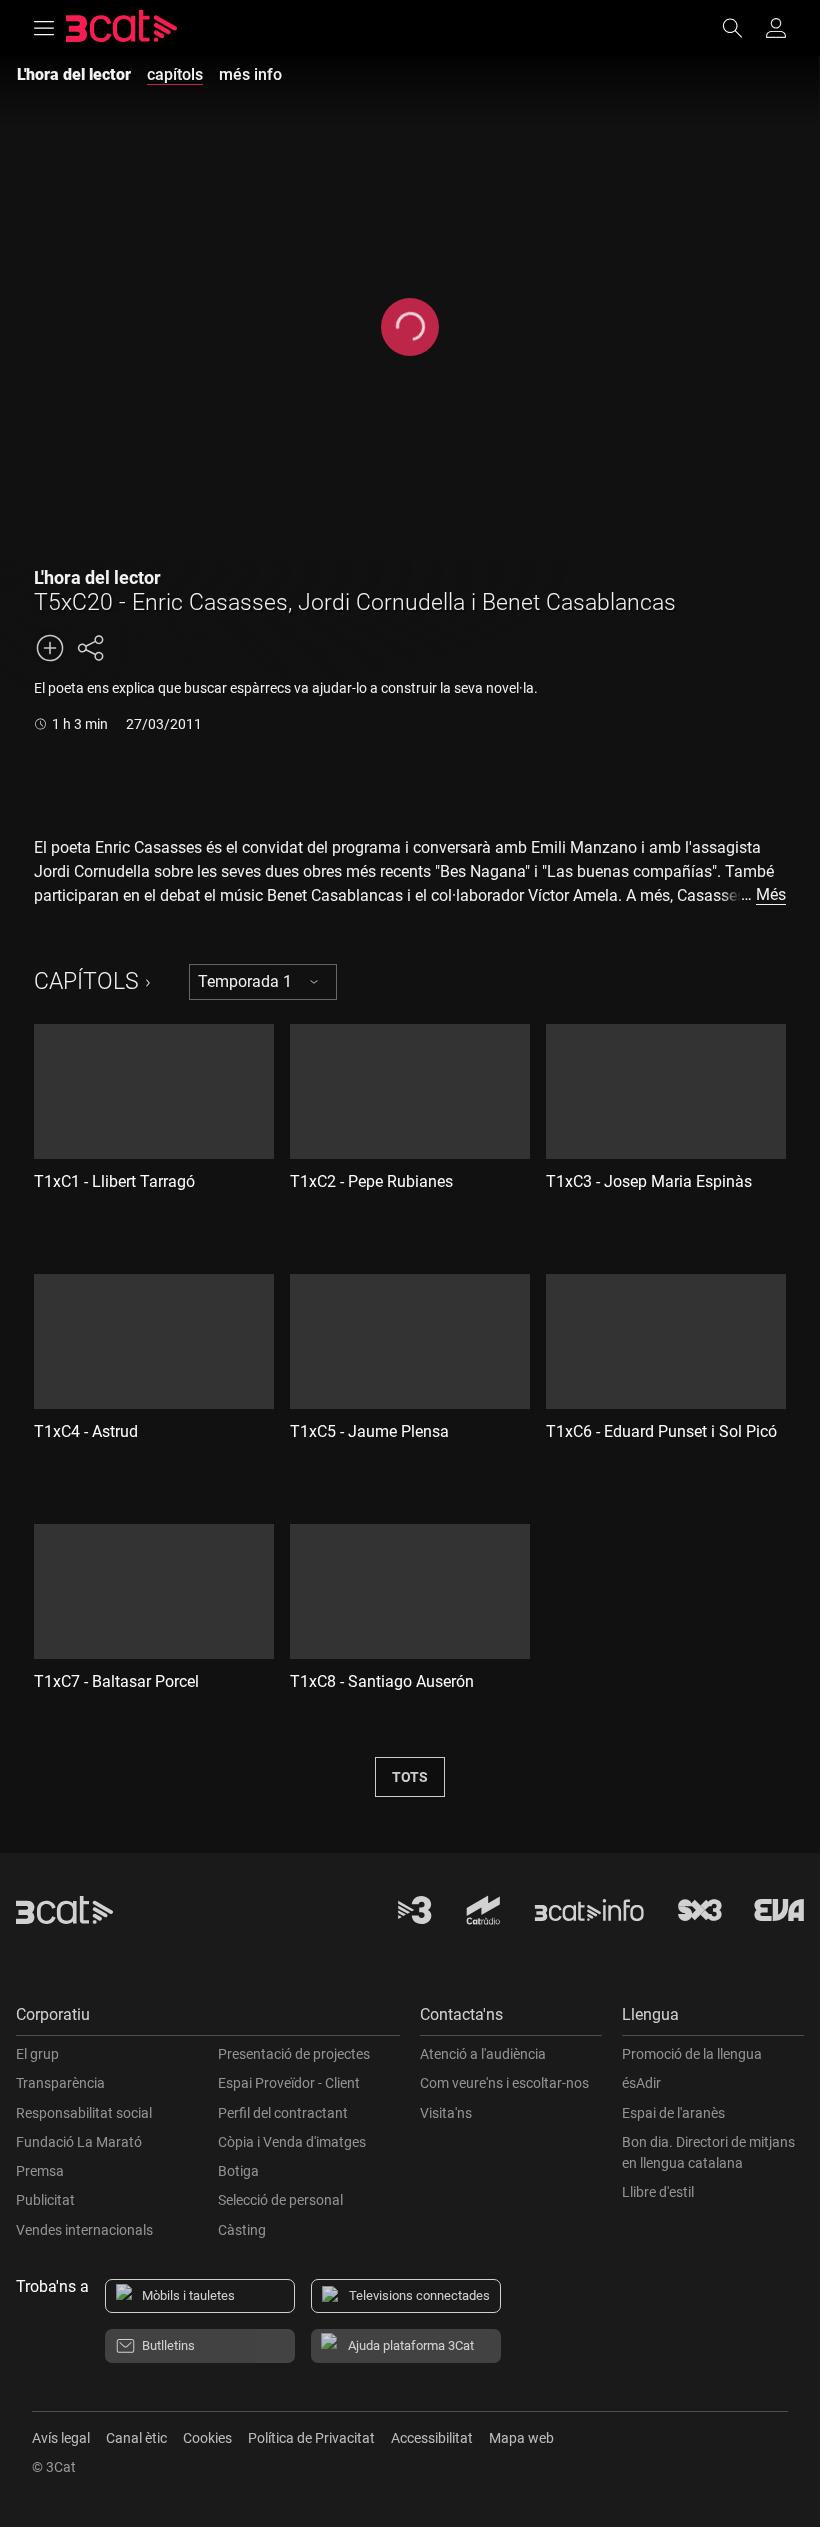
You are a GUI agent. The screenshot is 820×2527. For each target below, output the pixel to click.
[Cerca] (742, 28)
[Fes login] (776, 28)
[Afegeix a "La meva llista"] (50, 648)
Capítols (86, 981)
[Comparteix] (90, 648)
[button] (208, 2019)
